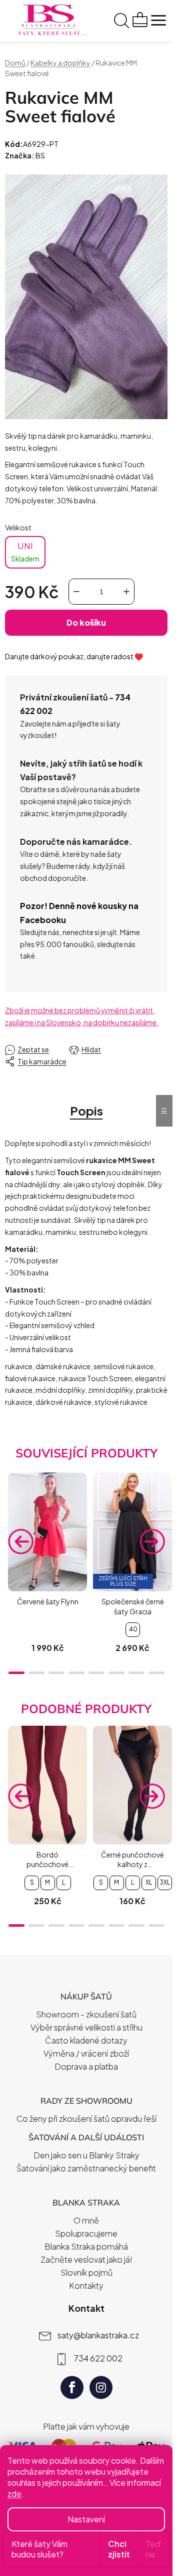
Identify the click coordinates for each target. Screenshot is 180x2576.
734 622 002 (98, 2358)
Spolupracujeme (86, 2233)
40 (133, 1629)
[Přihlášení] (102, 22)
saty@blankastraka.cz (98, 2335)
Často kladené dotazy (86, 2040)
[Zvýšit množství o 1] (126, 592)
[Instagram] (101, 2387)
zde (14, 2494)
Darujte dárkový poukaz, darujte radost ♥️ (74, 656)
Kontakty (86, 2285)
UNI (25, 551)
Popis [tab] (86, 1111)
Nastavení (86, 2519)
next (152, 1542)
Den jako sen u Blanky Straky (86, 2155)
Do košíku (86, 622)
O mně (86, 2220)
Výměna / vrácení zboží (86, 2053)
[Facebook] (72, 2387)
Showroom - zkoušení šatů (86, 2014)
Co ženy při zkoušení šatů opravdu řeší (86, 2119)
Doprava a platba (86, 2066)
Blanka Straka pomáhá (86, 2246)
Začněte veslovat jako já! (86, 2259)
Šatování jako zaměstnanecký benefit (86, 2168)
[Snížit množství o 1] (76, 592)
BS (40, 155)
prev (20, 1542)
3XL (165, 1882)
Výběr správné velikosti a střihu (86, 2027)
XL (149, 1882)
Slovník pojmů (86, 2272)
